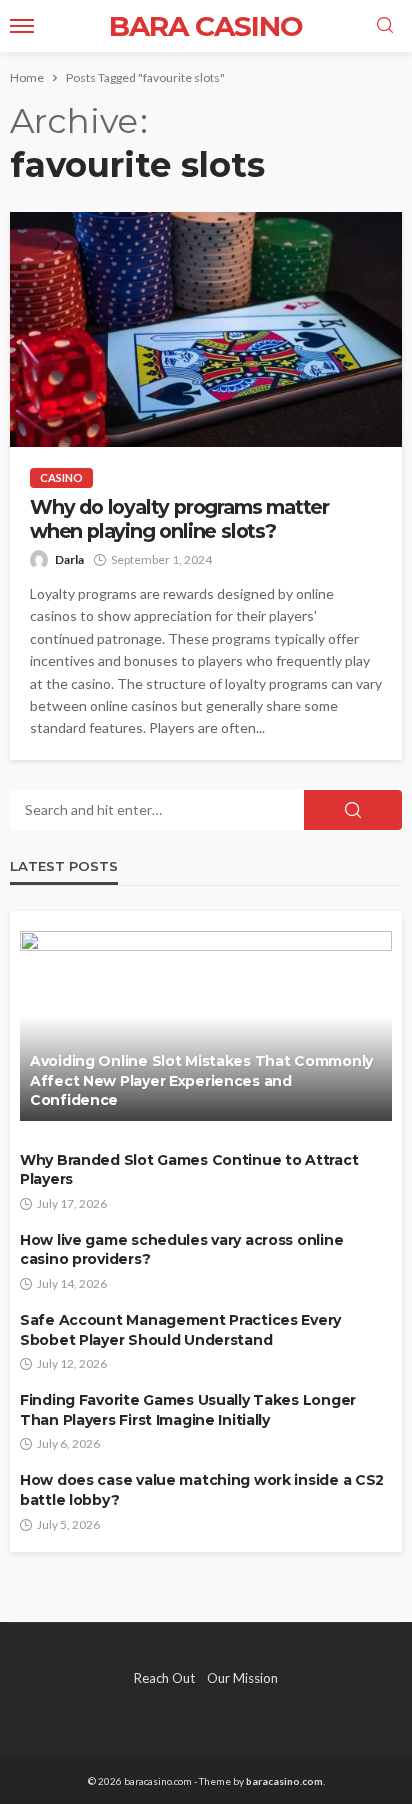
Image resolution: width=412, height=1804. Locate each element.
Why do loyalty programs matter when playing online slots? (179, 519)
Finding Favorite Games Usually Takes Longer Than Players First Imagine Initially (188, 1410)
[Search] (385, 26)
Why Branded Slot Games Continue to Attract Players (189, 1170)
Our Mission (242, 1678)
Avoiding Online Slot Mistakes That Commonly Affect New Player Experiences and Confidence (201, 1080)
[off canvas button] (22, 26)
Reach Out (164, 1678)
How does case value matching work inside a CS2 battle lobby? (202, 1490)
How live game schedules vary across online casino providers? (181, 1250)
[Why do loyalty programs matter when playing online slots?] (206, 329)
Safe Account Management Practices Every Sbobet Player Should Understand (180, 1330)
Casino (61, 477)
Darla (69, 559)
